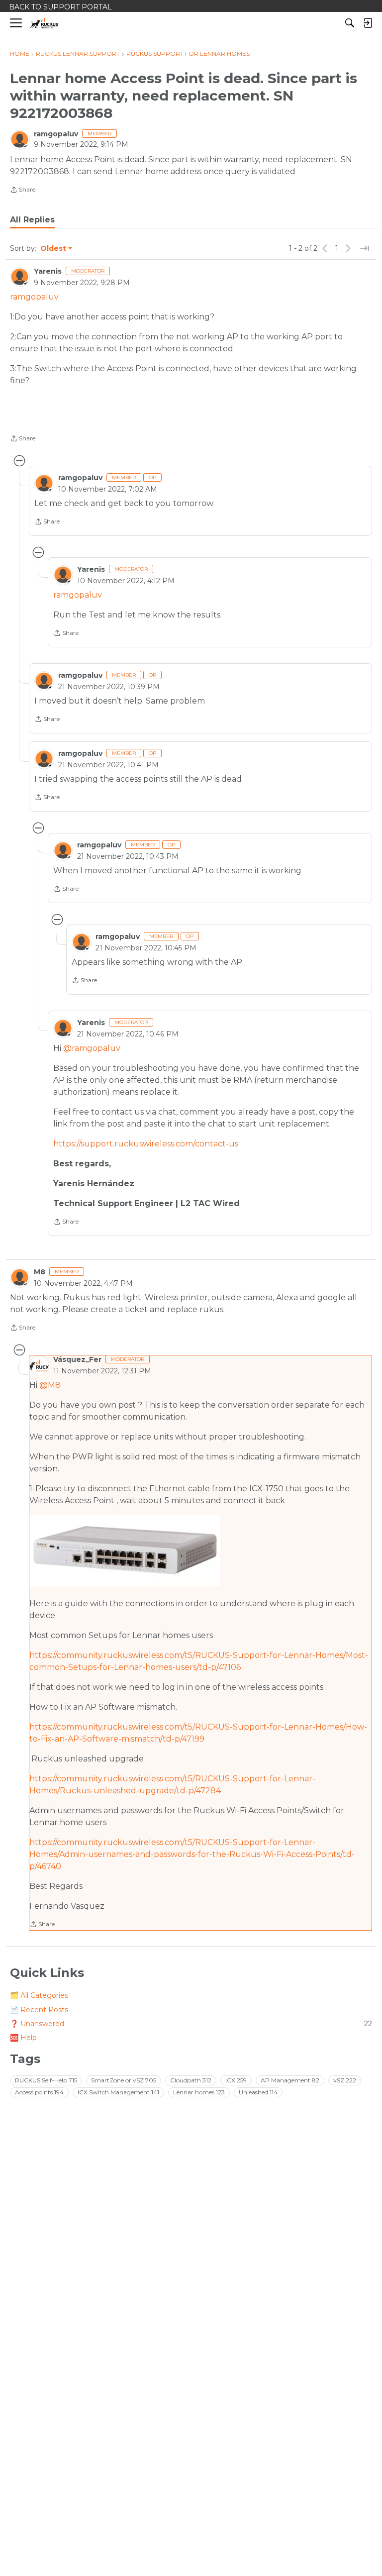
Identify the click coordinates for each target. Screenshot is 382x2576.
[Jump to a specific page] (364, 248)
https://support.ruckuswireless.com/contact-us (146, 1144)
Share (23, 191)
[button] (125, 1550)
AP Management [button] (290, 2080)
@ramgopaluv (92, 1048)
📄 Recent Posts (39, 2010)
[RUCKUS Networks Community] (45, 23)
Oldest (54, 249)
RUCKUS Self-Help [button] (46, 2080)
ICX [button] (236, 2080)
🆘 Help (23, 2038)
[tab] (32, 220)
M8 (40, 1272)
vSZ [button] (345, 2080)
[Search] (350, 23)
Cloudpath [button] (191, 2080)
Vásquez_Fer (77, 1359)
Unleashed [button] (258, 2092)
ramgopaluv (56, 134)
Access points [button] (39, 2092)
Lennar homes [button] (199, 2092)
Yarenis (48, 271)
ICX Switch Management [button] (118, 2092)
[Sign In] (368, 23)
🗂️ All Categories (39, 1995)
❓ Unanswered (191, 2024)
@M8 (50, 1385)
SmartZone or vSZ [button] (124, 2080)
